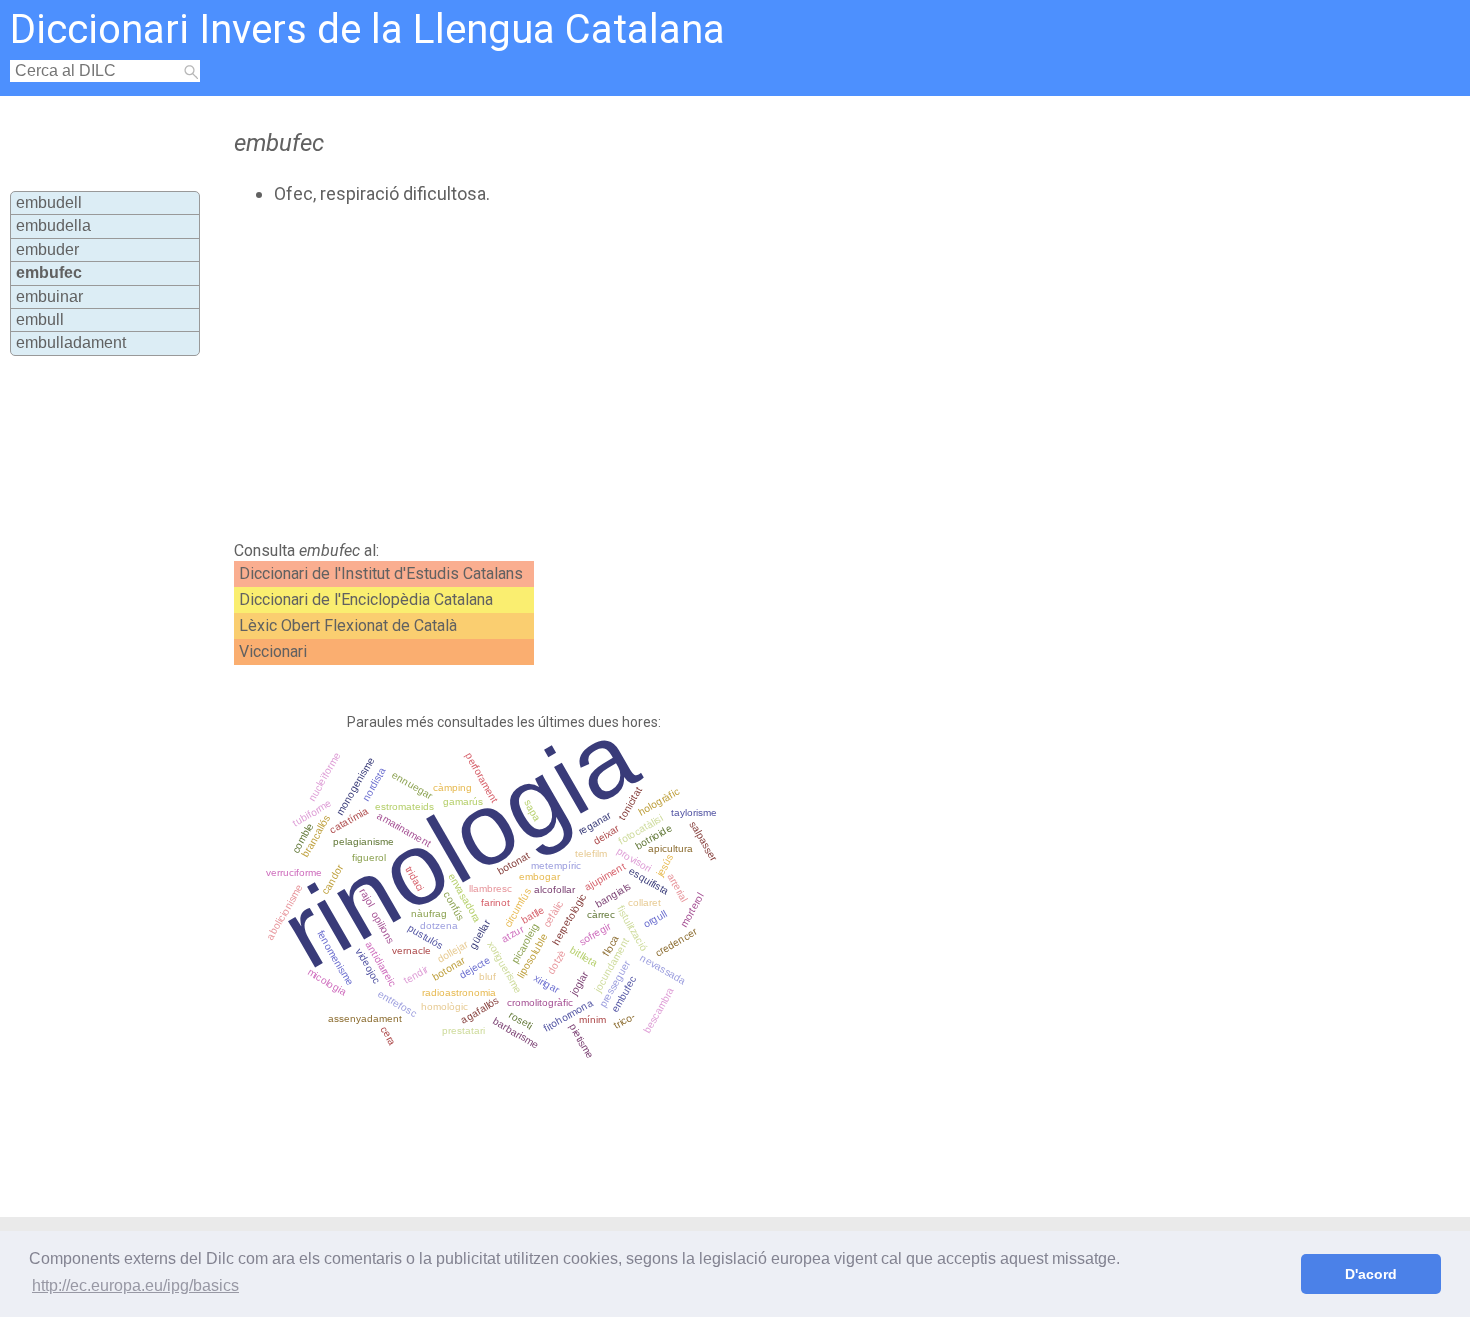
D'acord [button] (1371, 1274)
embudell (49, 202)
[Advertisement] (650, 373)
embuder (47, 249)
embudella (53, 225)
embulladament (71, 342)
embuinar (49, 296)
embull (40, 319)
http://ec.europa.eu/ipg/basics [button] (135, 1285)
